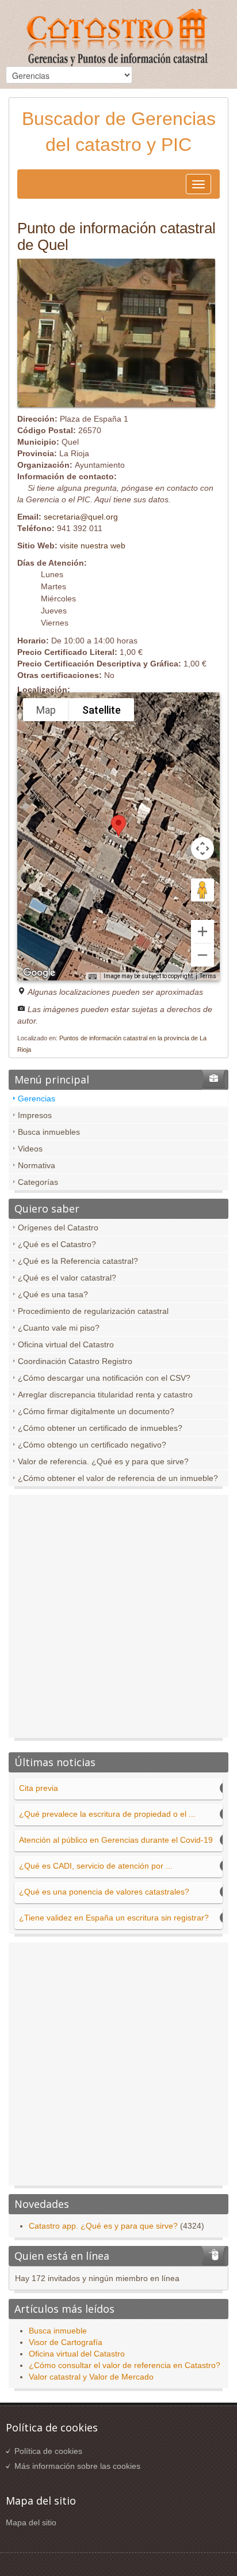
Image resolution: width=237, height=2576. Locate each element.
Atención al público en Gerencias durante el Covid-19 (116, 1840)
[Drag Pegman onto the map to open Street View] (202, 890)
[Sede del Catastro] (118, 39)
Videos (30, 1149)
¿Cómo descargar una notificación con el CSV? (104, 1378)
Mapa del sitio (31, 2522)
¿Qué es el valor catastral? (67, 1278)
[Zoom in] (202, 931)
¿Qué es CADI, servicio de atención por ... (96, 1866)
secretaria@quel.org (81, 517)
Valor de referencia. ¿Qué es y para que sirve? (103, 1461)
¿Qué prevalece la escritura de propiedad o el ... (107, 1814)
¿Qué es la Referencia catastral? (78, 1261)
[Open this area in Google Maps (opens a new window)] (39, 973)
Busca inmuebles (49, 1132)
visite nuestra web (93, 545)
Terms (208, 976)
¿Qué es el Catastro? (57, 1244)
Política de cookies (48, 2451)
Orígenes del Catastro (58, 1228)
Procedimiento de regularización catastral (93, 1311)
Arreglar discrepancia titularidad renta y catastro (105, 1395)
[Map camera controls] (202, 848)
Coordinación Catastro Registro (75, 1361)
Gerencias (37, 1098)
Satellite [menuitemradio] (102, 710)
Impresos (35, 1115)
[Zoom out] (202, 955)
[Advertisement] (118, 1619)
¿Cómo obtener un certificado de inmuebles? (100, 1428)
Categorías (38, 1182)
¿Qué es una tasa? (53, 1294)
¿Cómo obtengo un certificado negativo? (92, 1445)
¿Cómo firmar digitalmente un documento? (96, 1411)
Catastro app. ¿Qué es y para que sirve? (103, 2226)
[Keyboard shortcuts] (93, 977)
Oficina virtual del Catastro (66, 1344)
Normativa (37, 1165)
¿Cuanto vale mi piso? (59, 1328)
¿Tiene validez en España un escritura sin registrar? (114, 1918)
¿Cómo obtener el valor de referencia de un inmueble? (118, 1478)
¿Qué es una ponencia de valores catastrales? (104, 1892)
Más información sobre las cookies (77, 2466)
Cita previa (39, 1788)
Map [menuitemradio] (46, 710)
